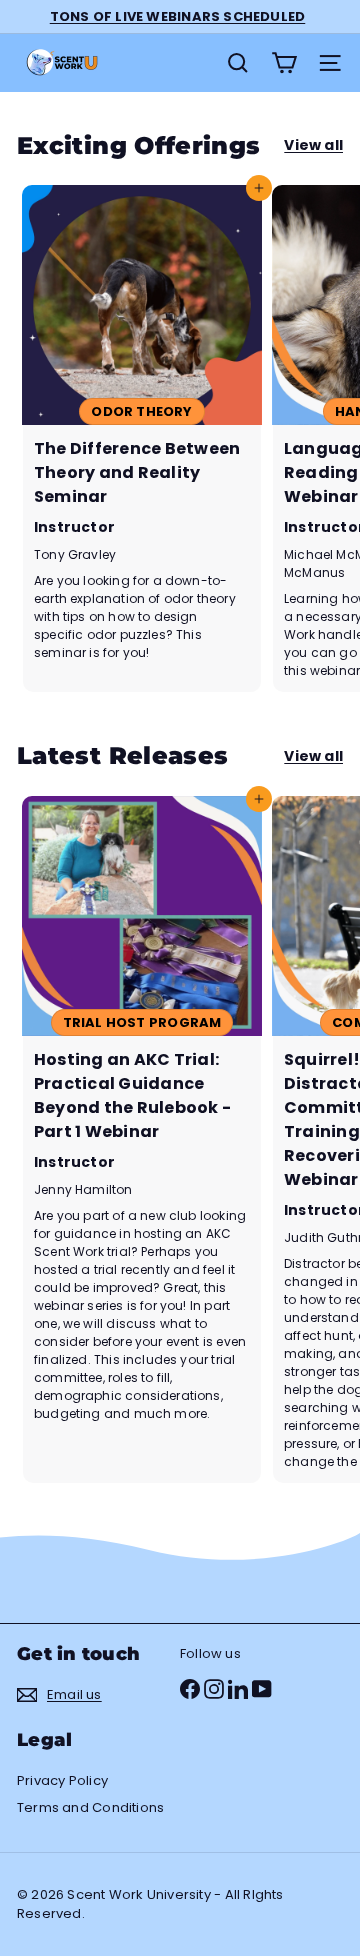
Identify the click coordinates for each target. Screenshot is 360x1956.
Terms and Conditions (90, 1807)
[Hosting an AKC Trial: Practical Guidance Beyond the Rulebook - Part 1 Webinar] (142, 1139)
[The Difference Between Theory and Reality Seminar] (142, 438)
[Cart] (284, 63)
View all (313, 145)
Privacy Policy (62, 1780)
